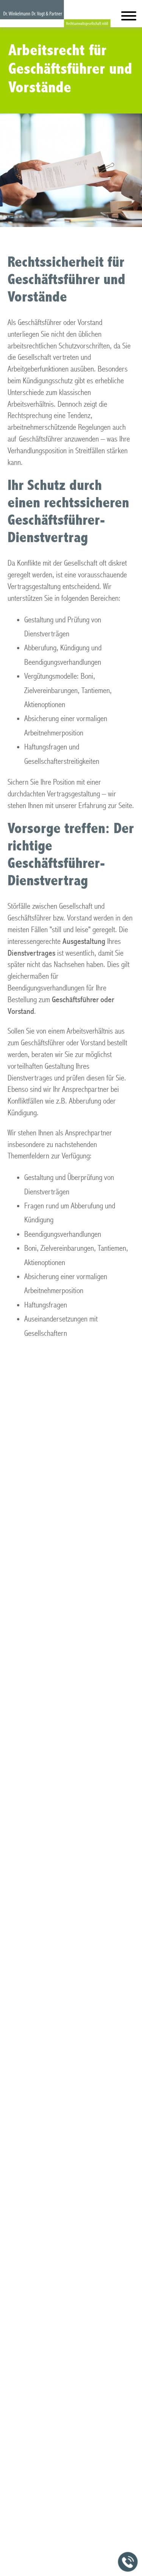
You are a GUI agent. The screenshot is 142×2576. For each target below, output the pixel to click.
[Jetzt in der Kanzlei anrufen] (128, 2562)
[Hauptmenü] (129, 18)
